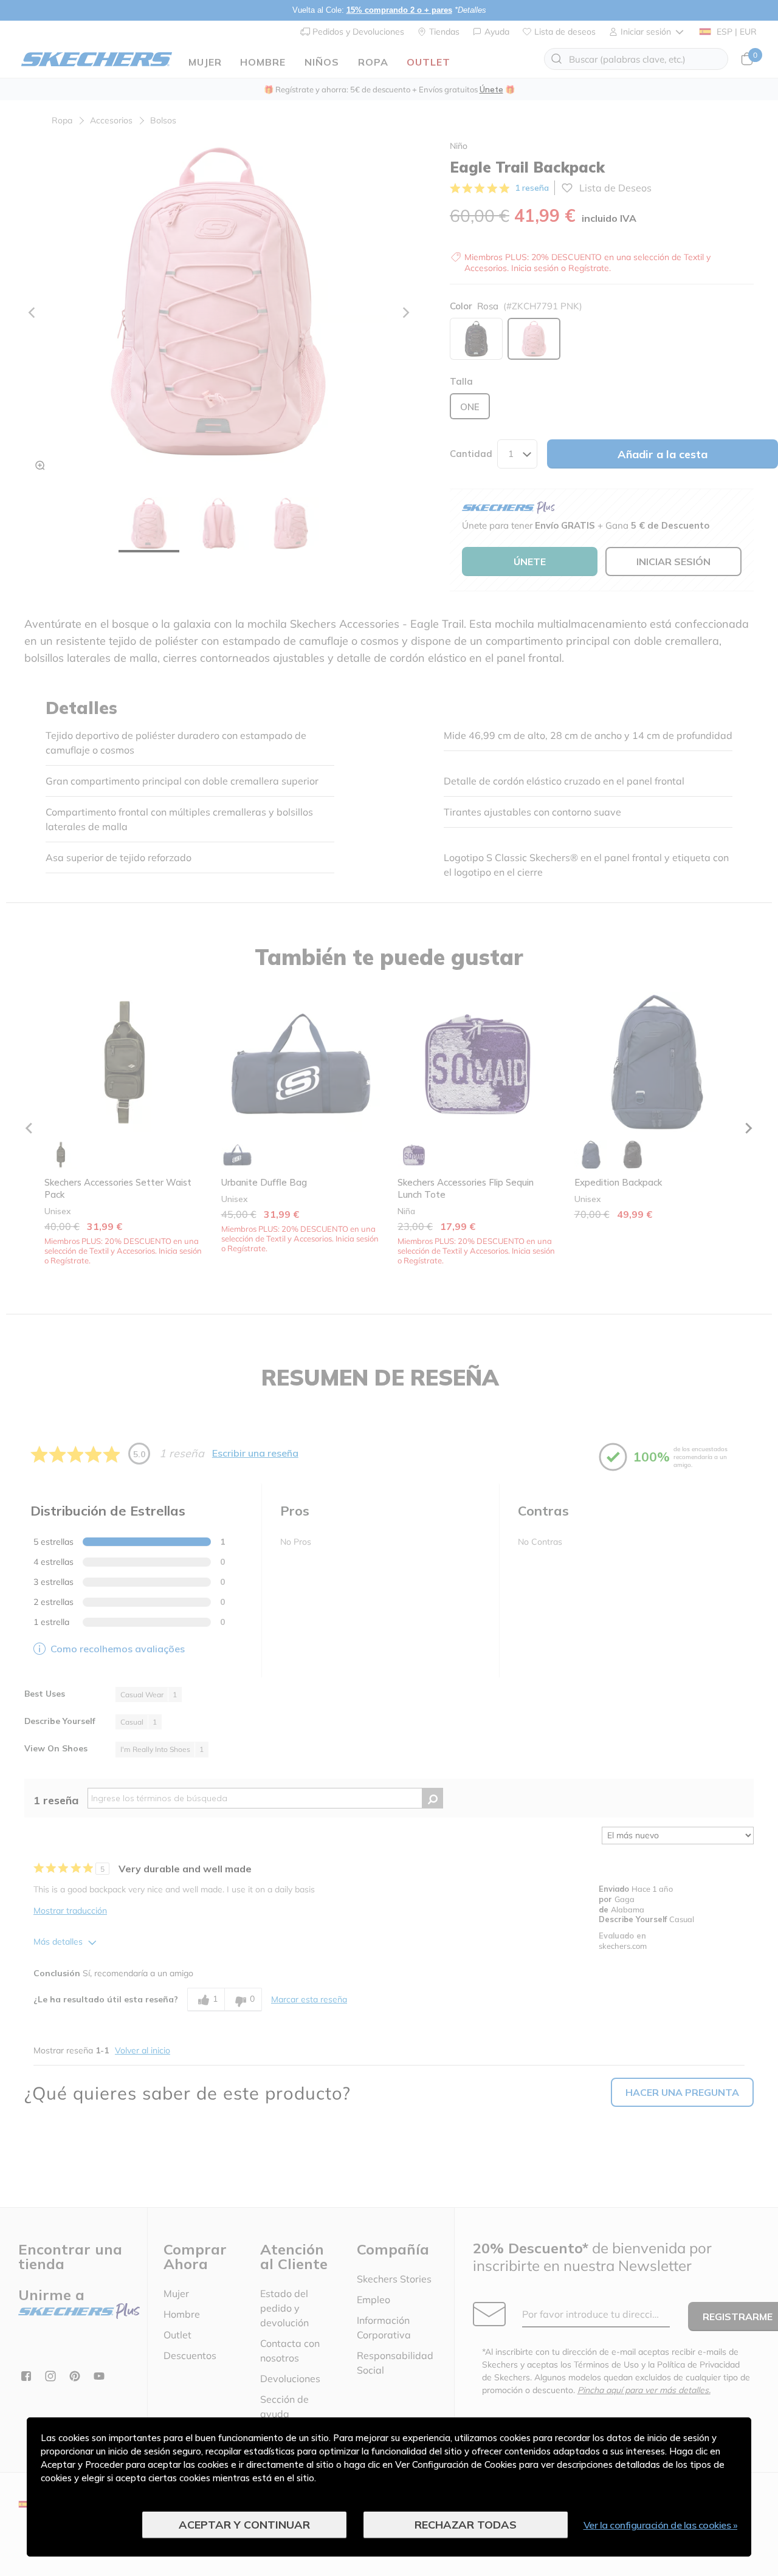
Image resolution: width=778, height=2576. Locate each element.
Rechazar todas (466, 2525)
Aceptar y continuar (244, 2525)
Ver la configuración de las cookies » (661, 2525)
